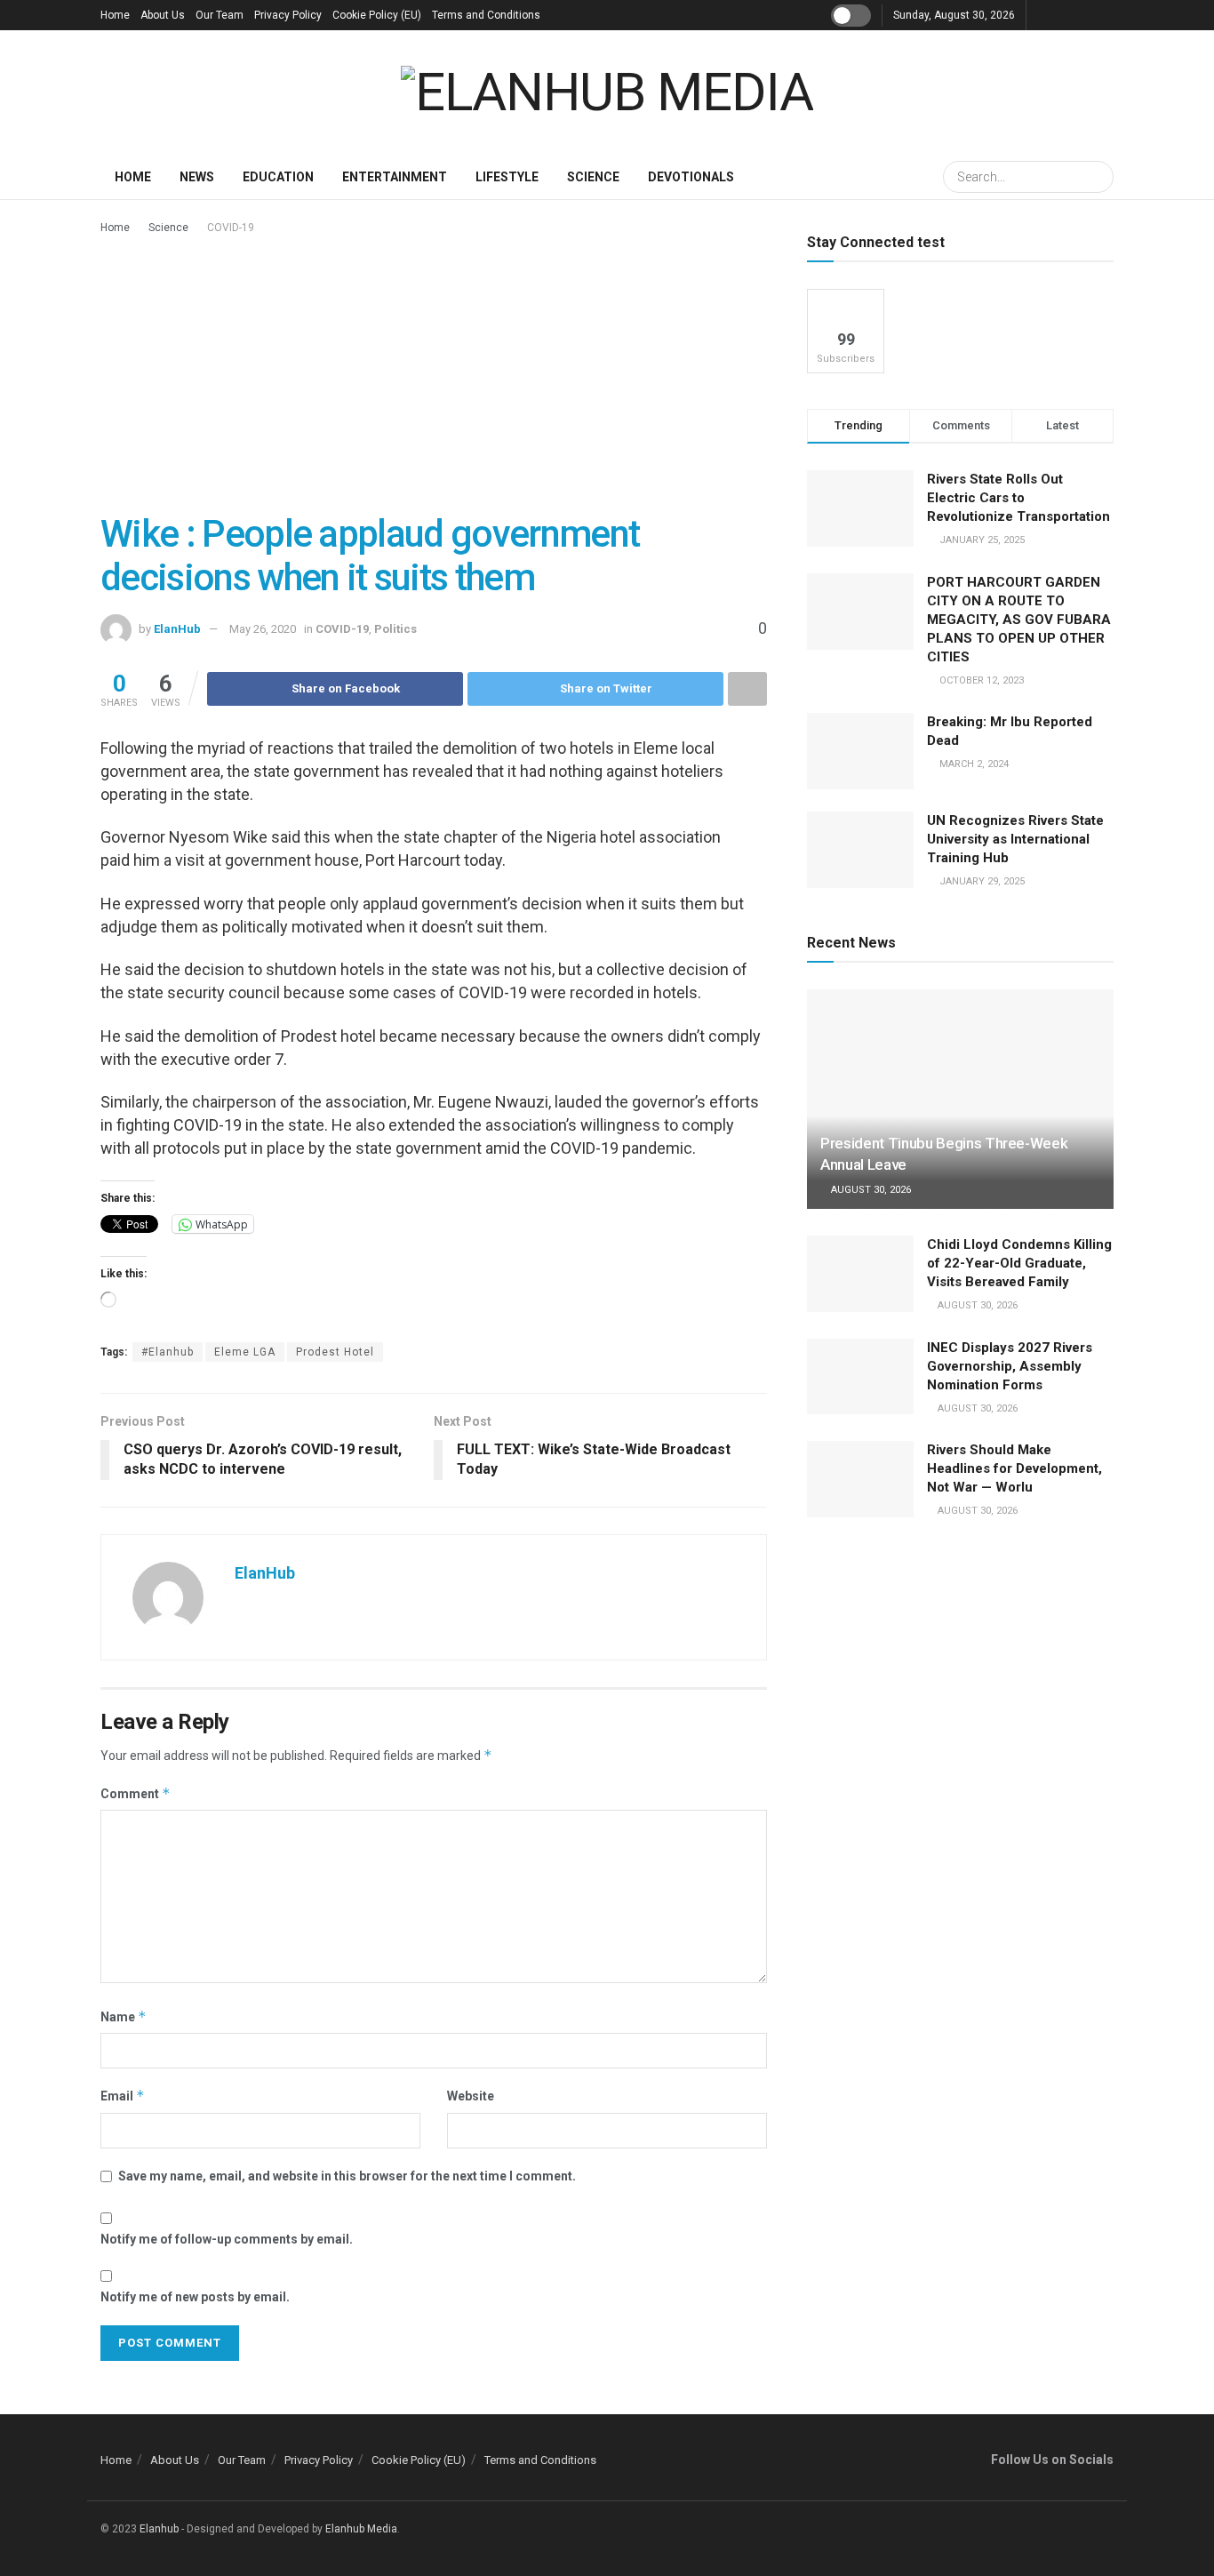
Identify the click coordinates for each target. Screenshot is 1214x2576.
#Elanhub (168, 1352)
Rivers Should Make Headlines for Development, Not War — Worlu (1014, 1468)
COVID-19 (231, 228)
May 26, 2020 (263, 629)
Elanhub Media (361, 2529)
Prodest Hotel (335, 1352)
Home (115, 15)
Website (471, 2096)
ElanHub (177, 629)
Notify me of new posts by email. (195, 2297)
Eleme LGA (245, 1352)
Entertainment (395, 177)
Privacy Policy (288, 15)
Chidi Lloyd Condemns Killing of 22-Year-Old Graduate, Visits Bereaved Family (1019, 1263)
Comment (136, 1793)
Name (124, 2016)
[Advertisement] (434, 371)
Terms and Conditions (486, 15)
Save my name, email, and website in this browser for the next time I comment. (347, 2176)
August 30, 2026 (870, 1190)
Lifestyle (507, 177)
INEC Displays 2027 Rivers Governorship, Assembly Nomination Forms (1010, 1366)
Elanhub (159, 2529)
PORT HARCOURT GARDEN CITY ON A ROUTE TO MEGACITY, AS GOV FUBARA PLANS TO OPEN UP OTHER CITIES (1019, 620)
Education (278, 177)
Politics (395, 629)
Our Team (220, 15)
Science (593, 177)
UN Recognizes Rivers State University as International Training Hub (1015, 839)
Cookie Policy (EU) (377, 15)
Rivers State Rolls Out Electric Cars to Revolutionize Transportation (1020, 498)
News (197, 177)
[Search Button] (1098, 177)
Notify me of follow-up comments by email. (227, 2239)
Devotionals (691, 177)
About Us (163, 15)
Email (123, 2096)
